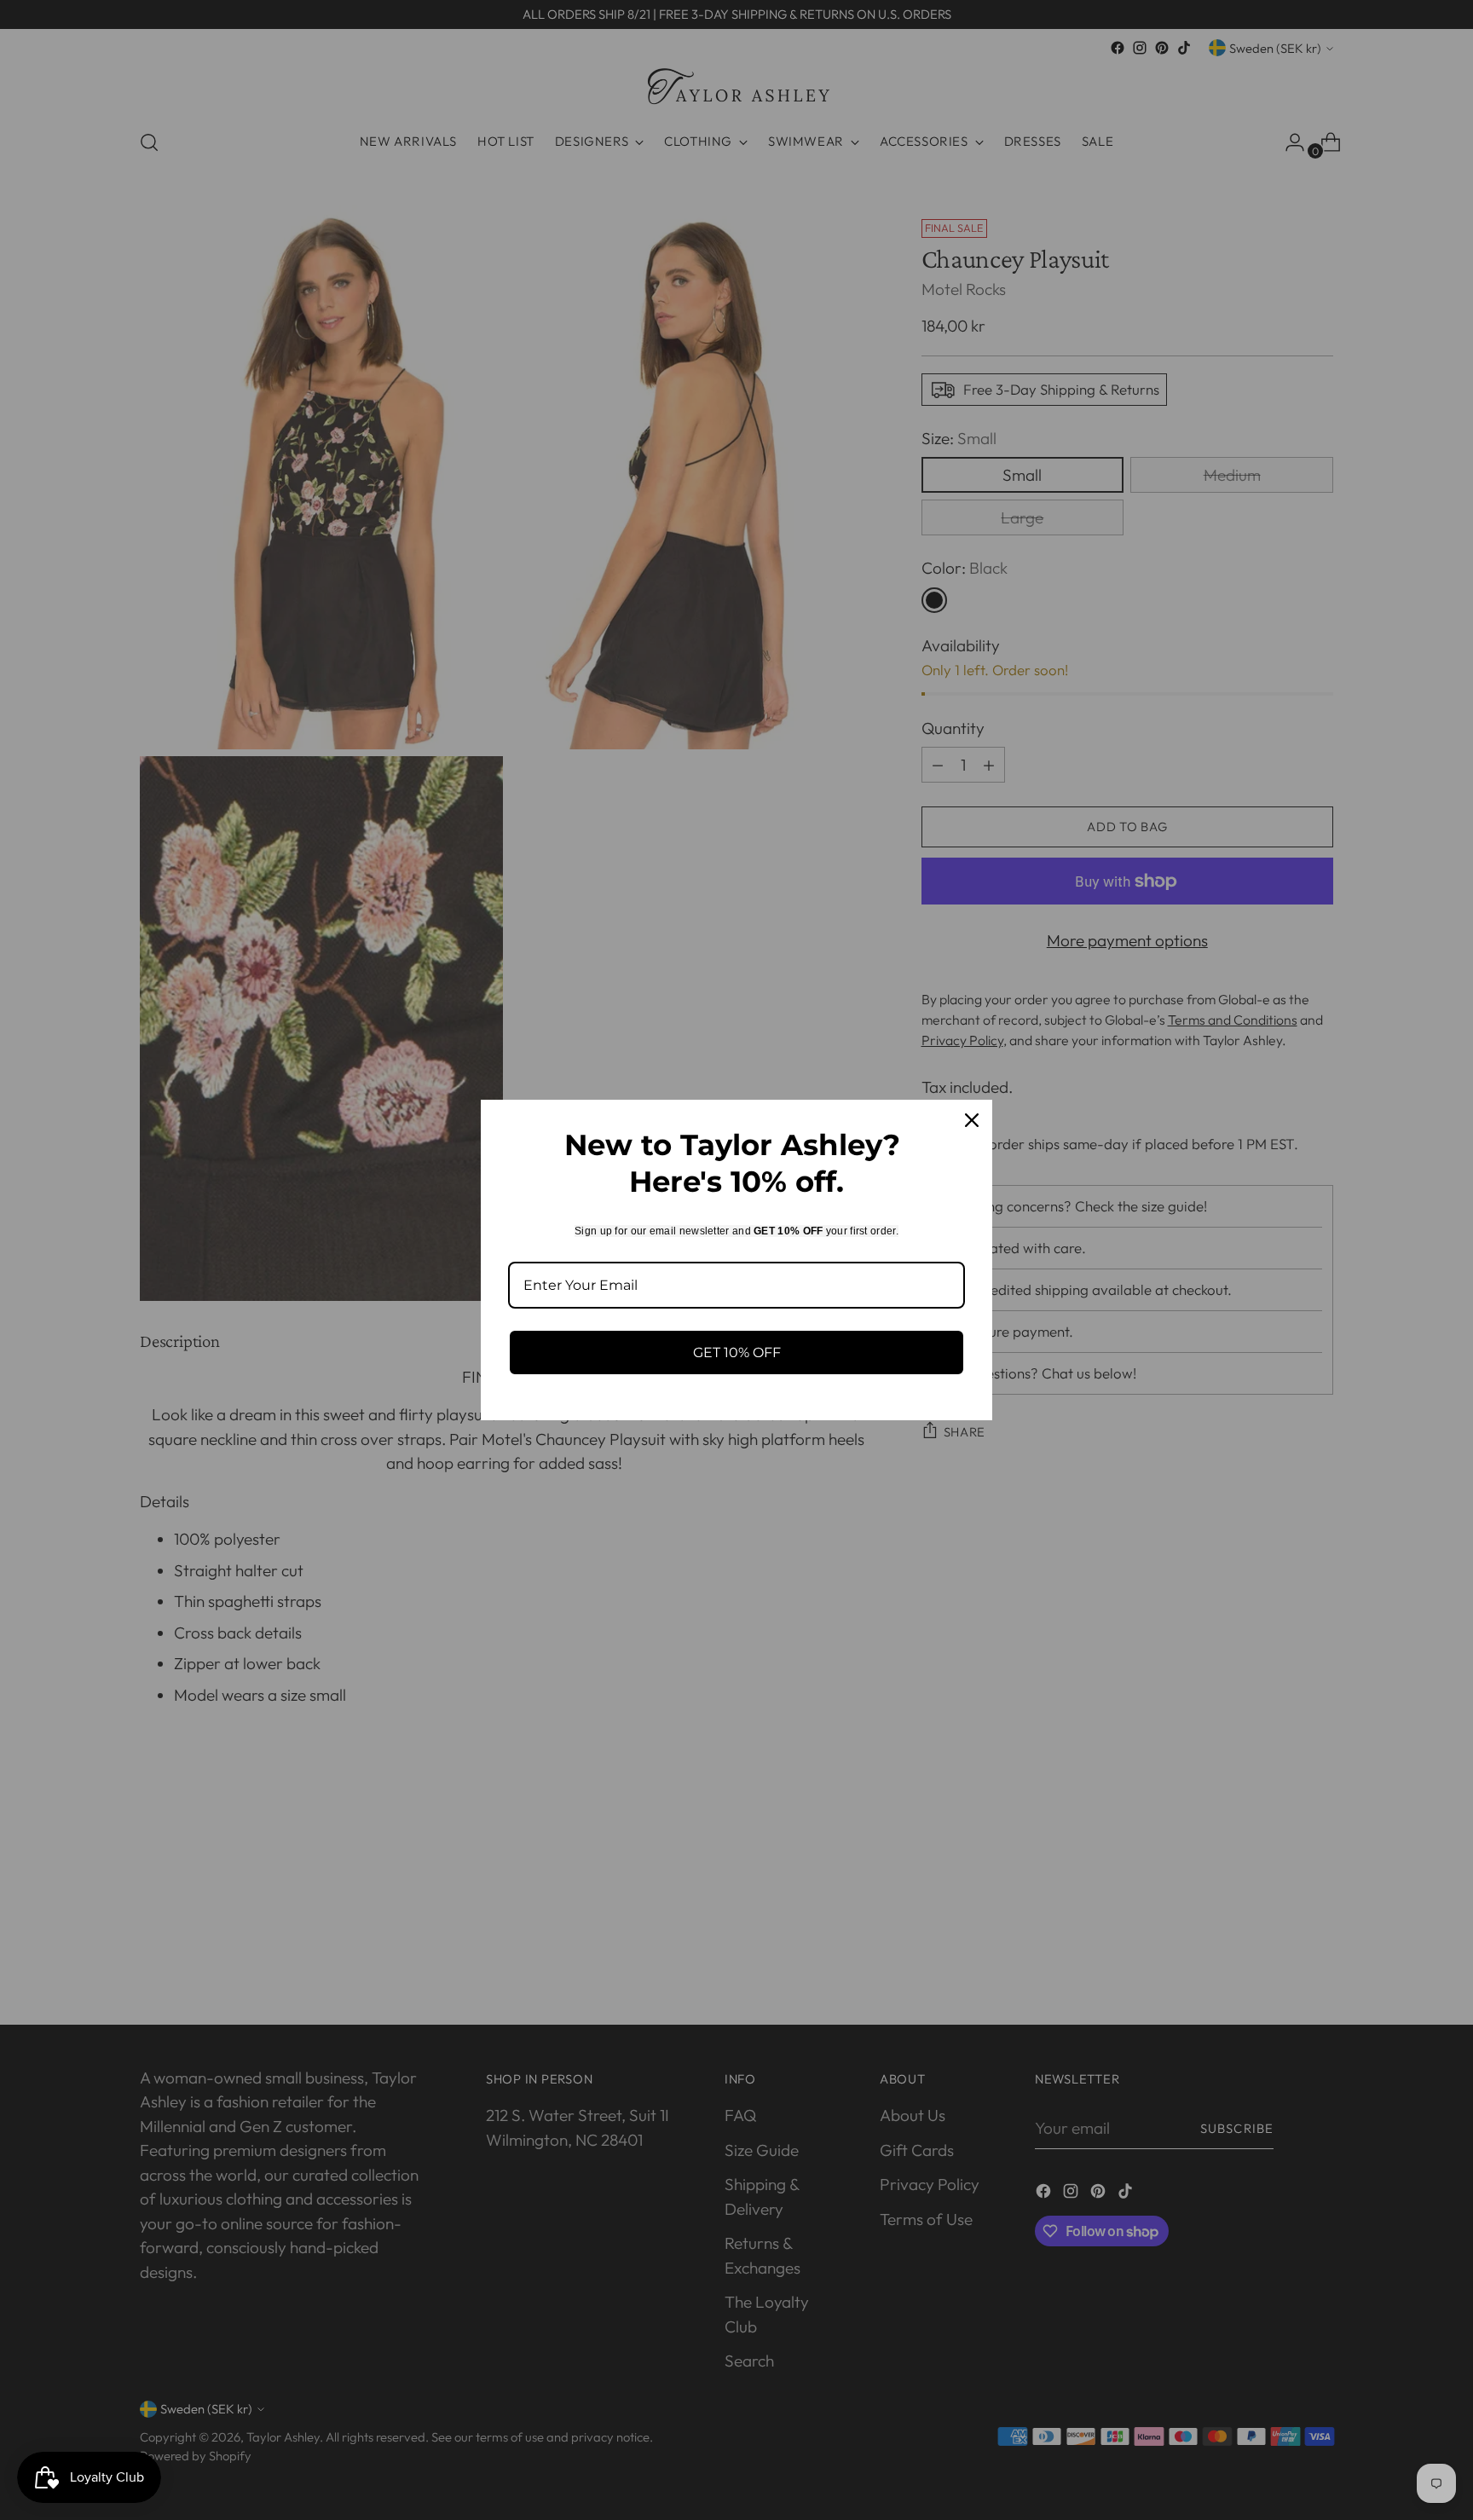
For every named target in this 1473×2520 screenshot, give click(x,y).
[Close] (972, 1120)
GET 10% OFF (737, 1352)
